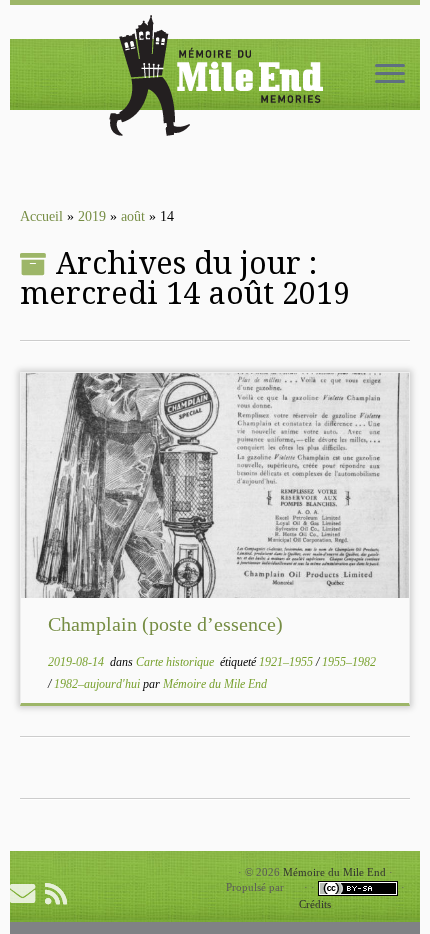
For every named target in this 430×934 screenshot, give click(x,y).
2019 (92, 216)
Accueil (41, 216)
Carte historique (176, 662)
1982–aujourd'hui (98, 684)
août (133, 216)
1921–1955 (287, 662)
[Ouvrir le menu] (390, 75)
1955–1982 (349, 662)
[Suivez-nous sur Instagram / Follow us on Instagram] (149, 893)
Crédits (315, 904)
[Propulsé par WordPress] (294, 888)
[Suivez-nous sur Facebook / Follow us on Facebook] (120, 893)
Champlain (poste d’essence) (165, 624)
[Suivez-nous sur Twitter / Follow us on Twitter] (91, 893)
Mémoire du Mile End (215, 684)
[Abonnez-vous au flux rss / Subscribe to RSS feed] (61, 893)
